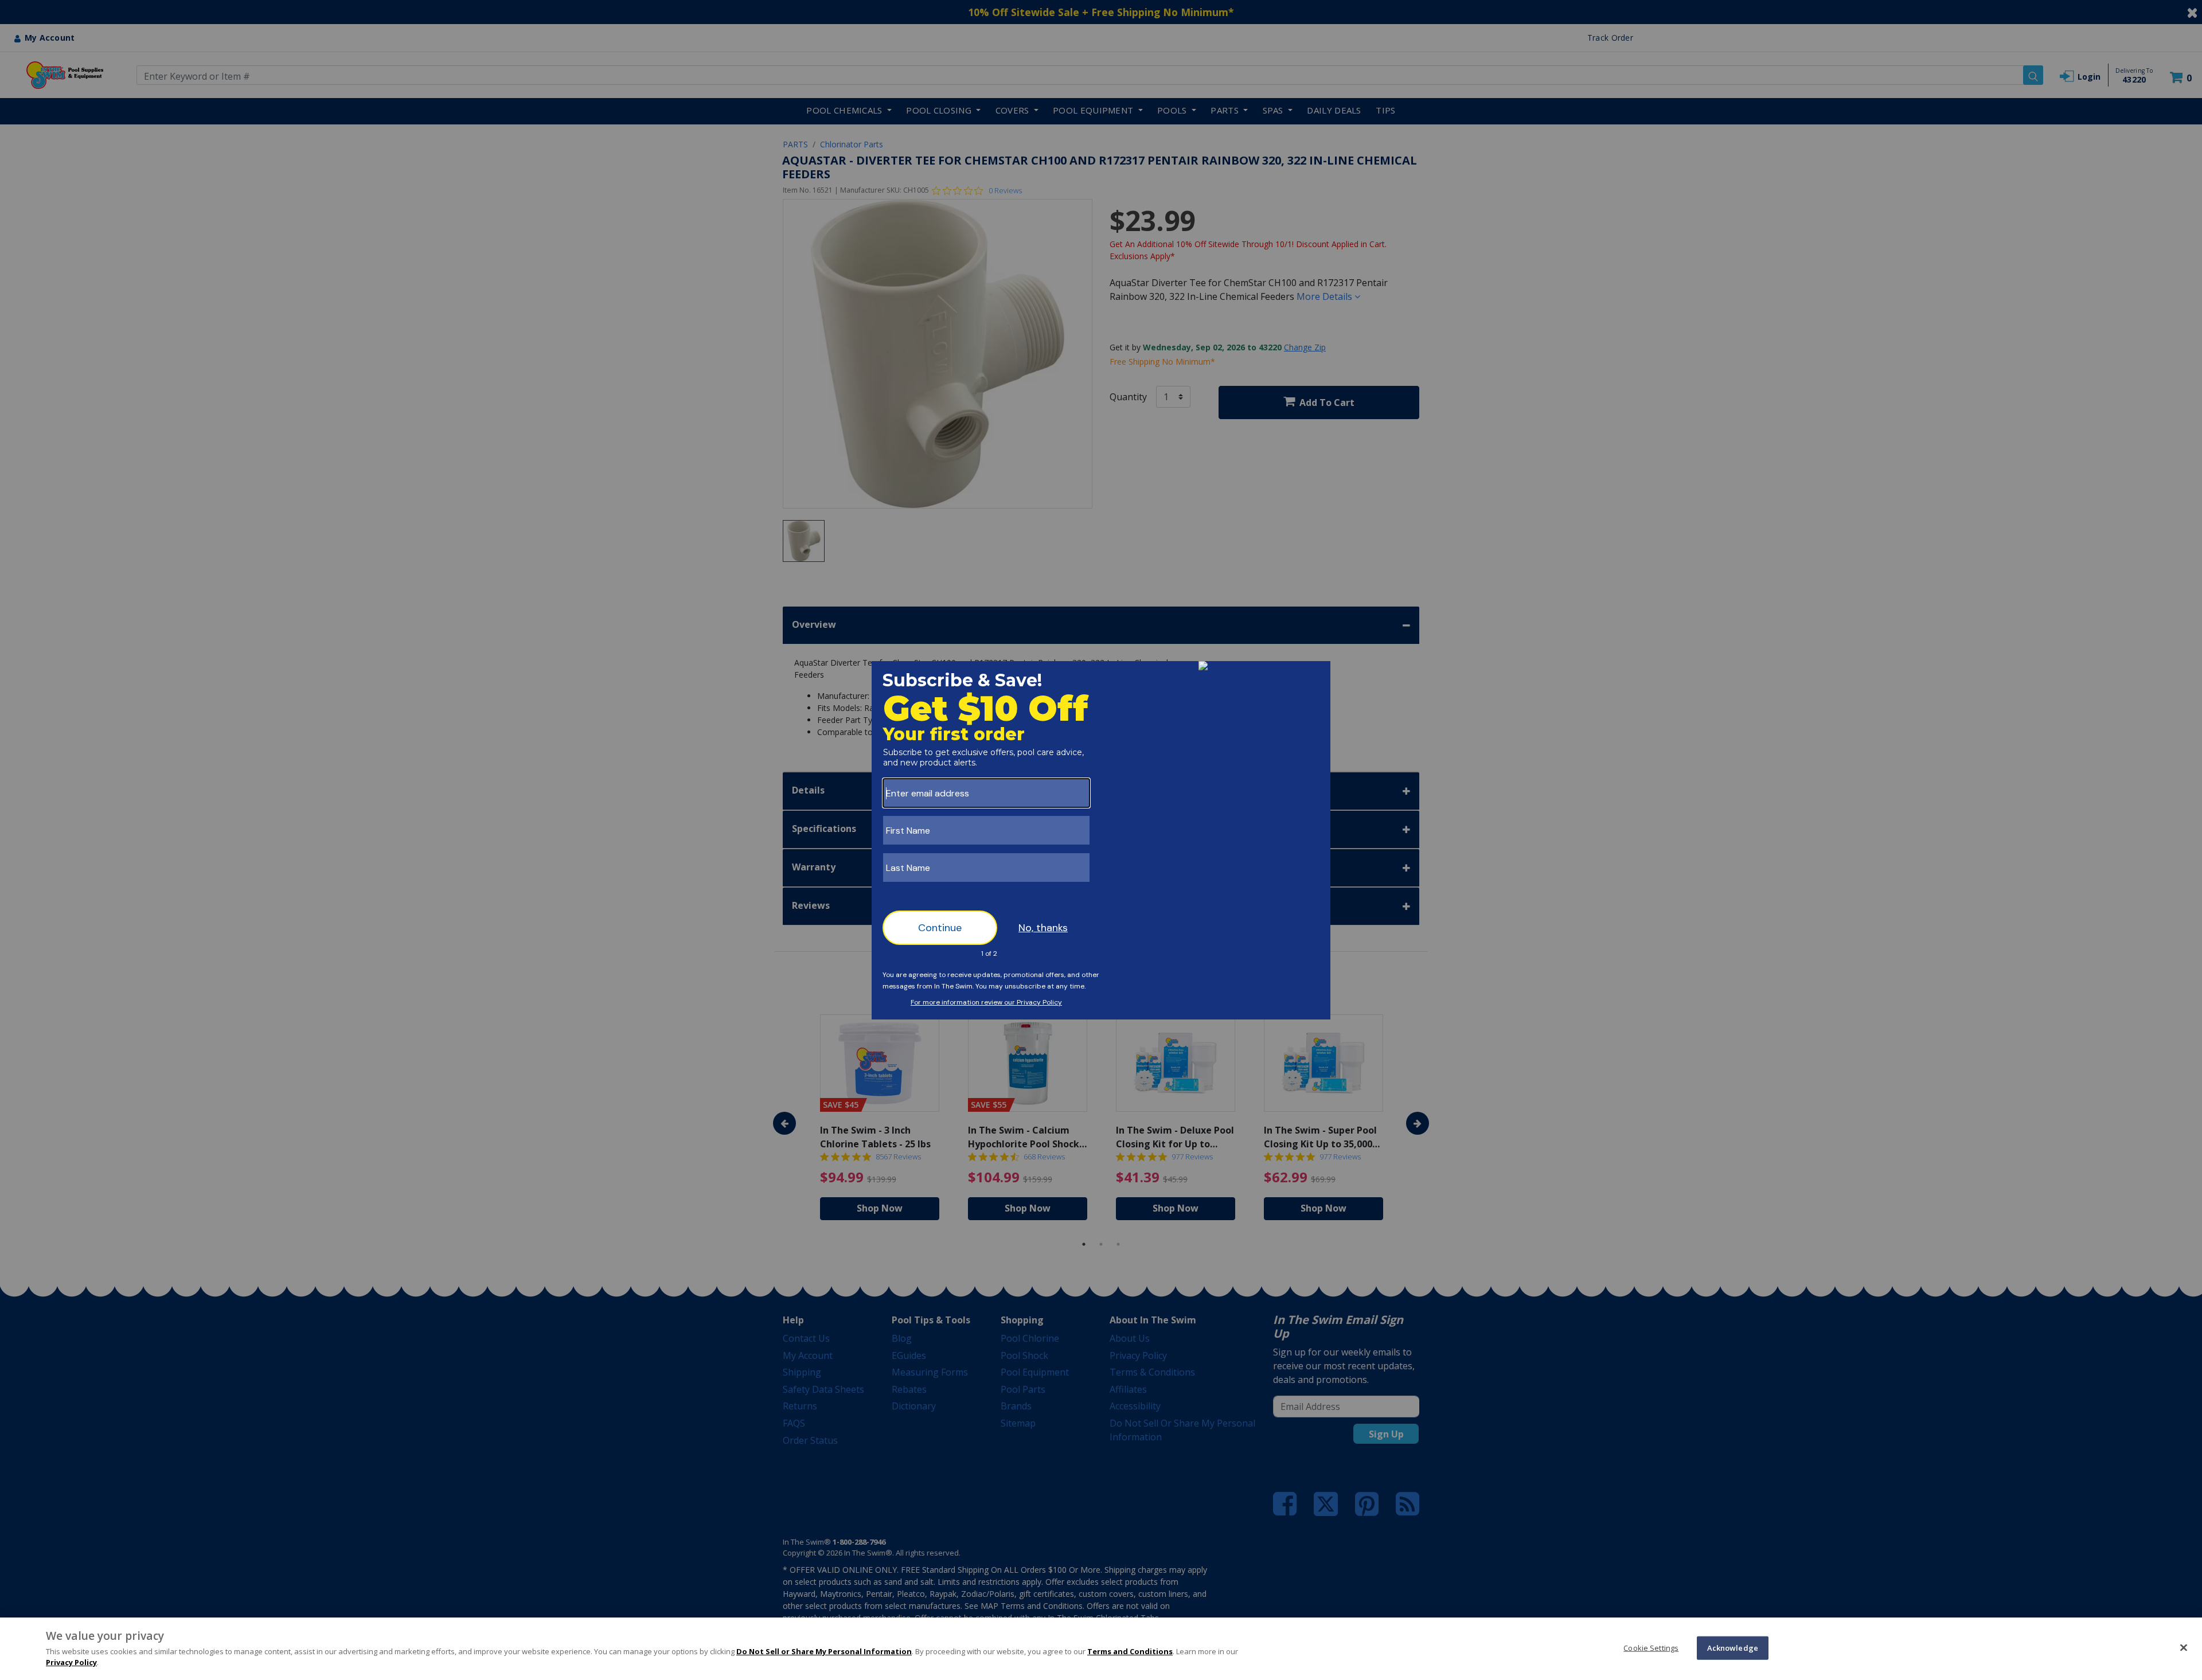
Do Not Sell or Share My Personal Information (824, 1651)
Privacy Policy (71, 1662)
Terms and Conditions (1130, 1651)
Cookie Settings (1651, 1647)
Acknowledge (1733, 1647)
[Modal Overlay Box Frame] (1101, 840)
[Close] (2184, 1647)
